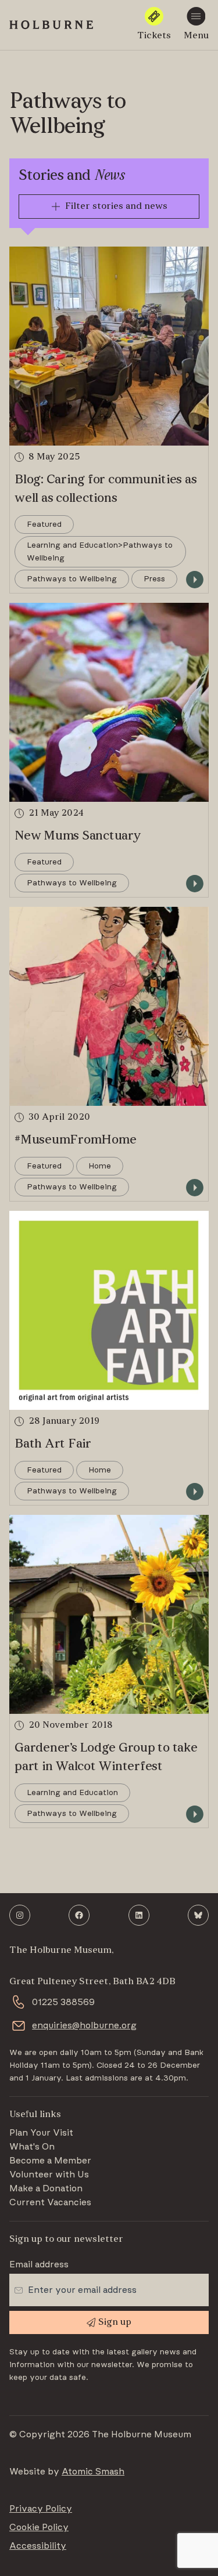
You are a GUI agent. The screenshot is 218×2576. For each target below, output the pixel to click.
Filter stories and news (116, 207)
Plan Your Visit (41, 2133)
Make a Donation (46, 2188)
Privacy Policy (41, 2509)
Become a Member (50, 2161)
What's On (32, 2147)
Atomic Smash (93, 2472)
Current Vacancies (50, 2202)
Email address (39, 2264)
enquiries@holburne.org (84, 2025)
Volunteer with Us (49, 2175)
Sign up (115, 2322)
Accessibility (38, 2546)
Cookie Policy (39, 2527)
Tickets (154, 36)
